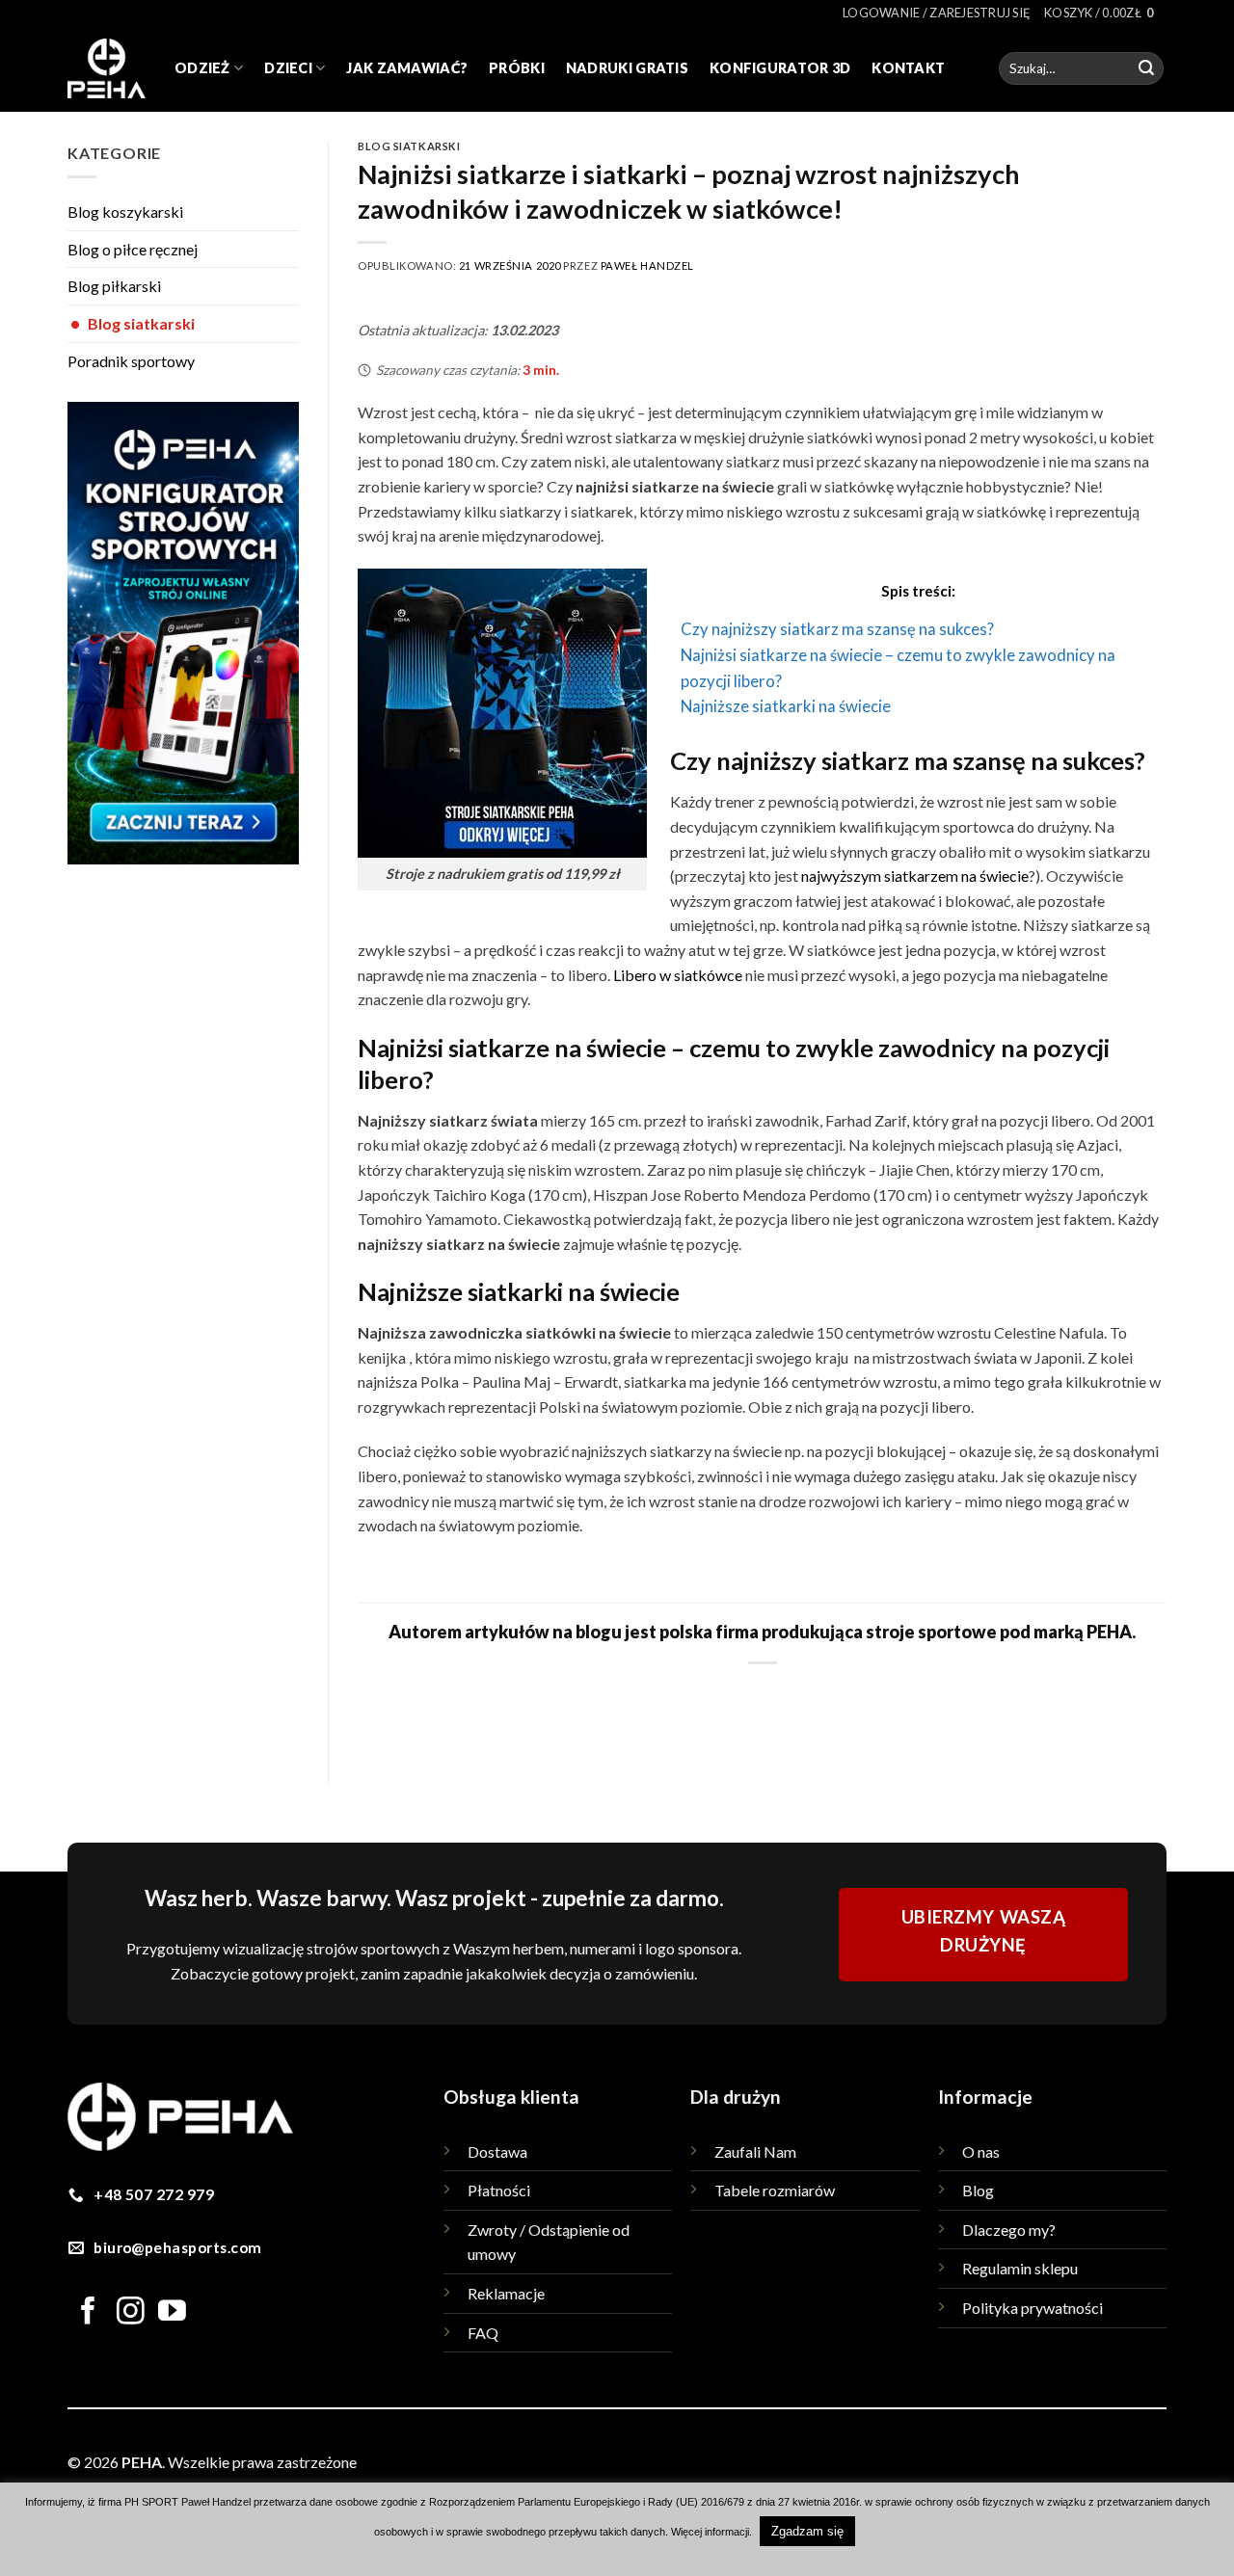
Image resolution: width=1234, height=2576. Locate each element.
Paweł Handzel (647, 266)
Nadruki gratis (627, 68)
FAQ (483, 2333)
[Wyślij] (1146, 68)
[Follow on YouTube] (172, 2313)
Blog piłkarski (114, 286)
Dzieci (288, 68)
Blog (978, 2190)
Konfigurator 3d (780, 68)
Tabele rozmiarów (775, 2190)
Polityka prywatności (1033, 2308)
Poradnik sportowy (131, 361)
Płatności (499, 2190)
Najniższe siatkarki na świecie (786, 706)
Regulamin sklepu (1020, 2268)
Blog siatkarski (133, 323)
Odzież (202, 68)
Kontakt (908, 68)
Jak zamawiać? (407, 68)
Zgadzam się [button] (807, 2531)
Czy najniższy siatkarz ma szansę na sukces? (837, 629)
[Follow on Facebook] (88, 2313)
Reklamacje (506, 2293)
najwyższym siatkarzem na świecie (915, 876)
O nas (981, 2151)
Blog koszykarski (125, 212)
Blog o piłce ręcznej (133, 249)
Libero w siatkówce (678, 975)
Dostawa (497, 2151)
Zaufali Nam (755, 2151)
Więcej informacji (710, 2532)
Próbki (517, 68)
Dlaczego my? (1009, 2230)
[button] (937, 13)
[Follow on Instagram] (131, 2313)
